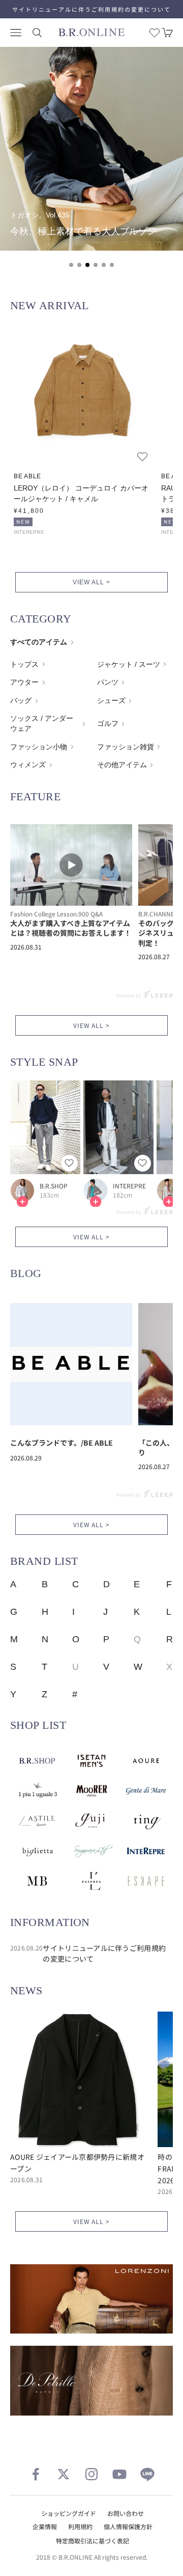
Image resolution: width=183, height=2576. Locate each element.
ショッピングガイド (69, 2513)
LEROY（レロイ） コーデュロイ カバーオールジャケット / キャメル (81, 493)
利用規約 (80, 2526)
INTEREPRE (129, 1186)
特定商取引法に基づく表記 (93, 2541)
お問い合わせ (126, 2513)
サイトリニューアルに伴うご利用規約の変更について (91, 9)
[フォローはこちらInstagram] (91, 2474)
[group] (91, 149)
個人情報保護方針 (128, 2526)
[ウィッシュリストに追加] (142, 456)
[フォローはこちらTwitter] (64, 2474)
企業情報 (45, 2526)
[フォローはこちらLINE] (147, 2474)
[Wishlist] (155, 33)
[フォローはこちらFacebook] (36, 2474)
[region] (91, 163)
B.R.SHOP (54, 1186)
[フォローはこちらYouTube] (119, 2474)
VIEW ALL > (91, 582)
